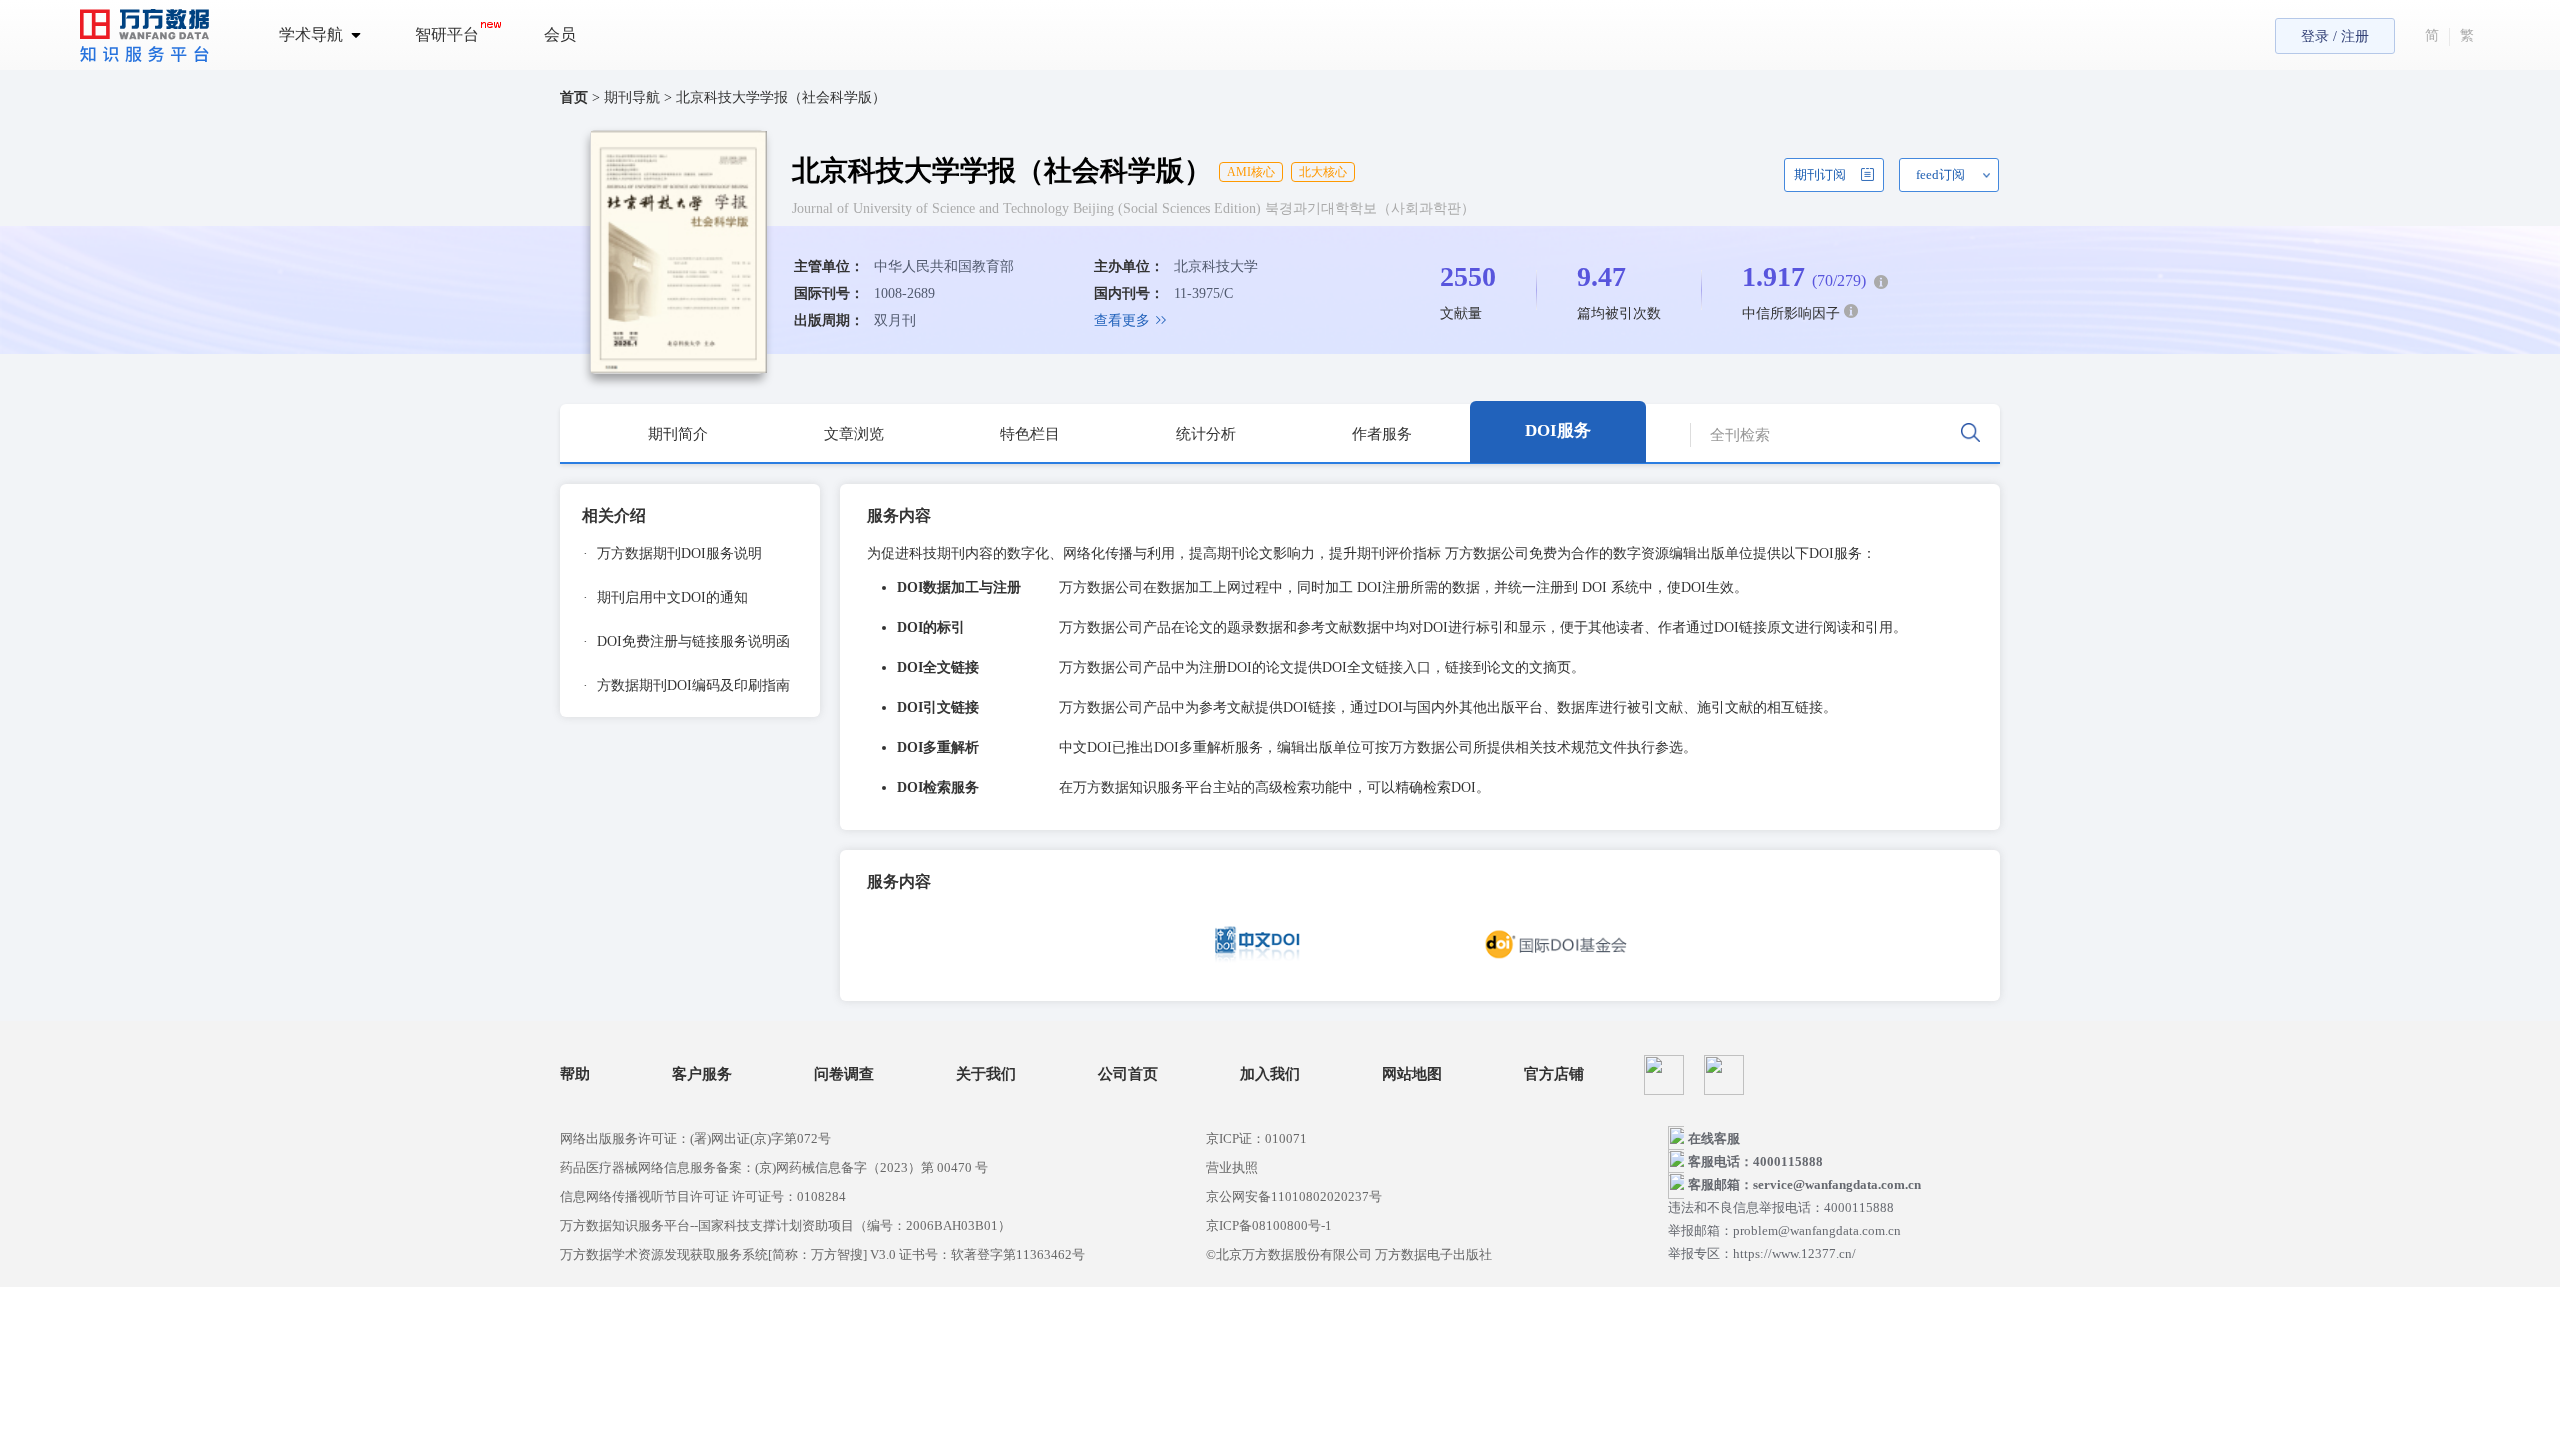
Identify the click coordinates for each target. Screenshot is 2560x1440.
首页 (574, 97)
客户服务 (702, 1074)
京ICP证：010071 (1256, 1138)
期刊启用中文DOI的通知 (665, 597)
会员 (560, 34)
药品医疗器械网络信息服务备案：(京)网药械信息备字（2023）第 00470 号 (774, 1167)
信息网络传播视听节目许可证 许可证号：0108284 (703, 1196)
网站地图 (1412, 1074)
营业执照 (1232, 1167)
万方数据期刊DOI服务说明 (672, 553)
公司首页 (1128, 1074)
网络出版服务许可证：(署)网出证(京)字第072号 (695, 1138)
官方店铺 (1554, 1074)
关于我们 (986, 1074)
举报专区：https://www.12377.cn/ (1762, 1253)
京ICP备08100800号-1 (1269, 1225)
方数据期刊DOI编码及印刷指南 (686, 685)
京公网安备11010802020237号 (1294, 1196)
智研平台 (447, 34)
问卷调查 (844, 1074)
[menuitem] (331, 35)
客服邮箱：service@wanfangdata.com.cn (1804, 1184)
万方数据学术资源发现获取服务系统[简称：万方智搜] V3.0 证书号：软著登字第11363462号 (822, 1254)
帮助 (575, 1074)
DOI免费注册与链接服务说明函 (686, 641)
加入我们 (1270, 1074)
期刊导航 (634, 97)
